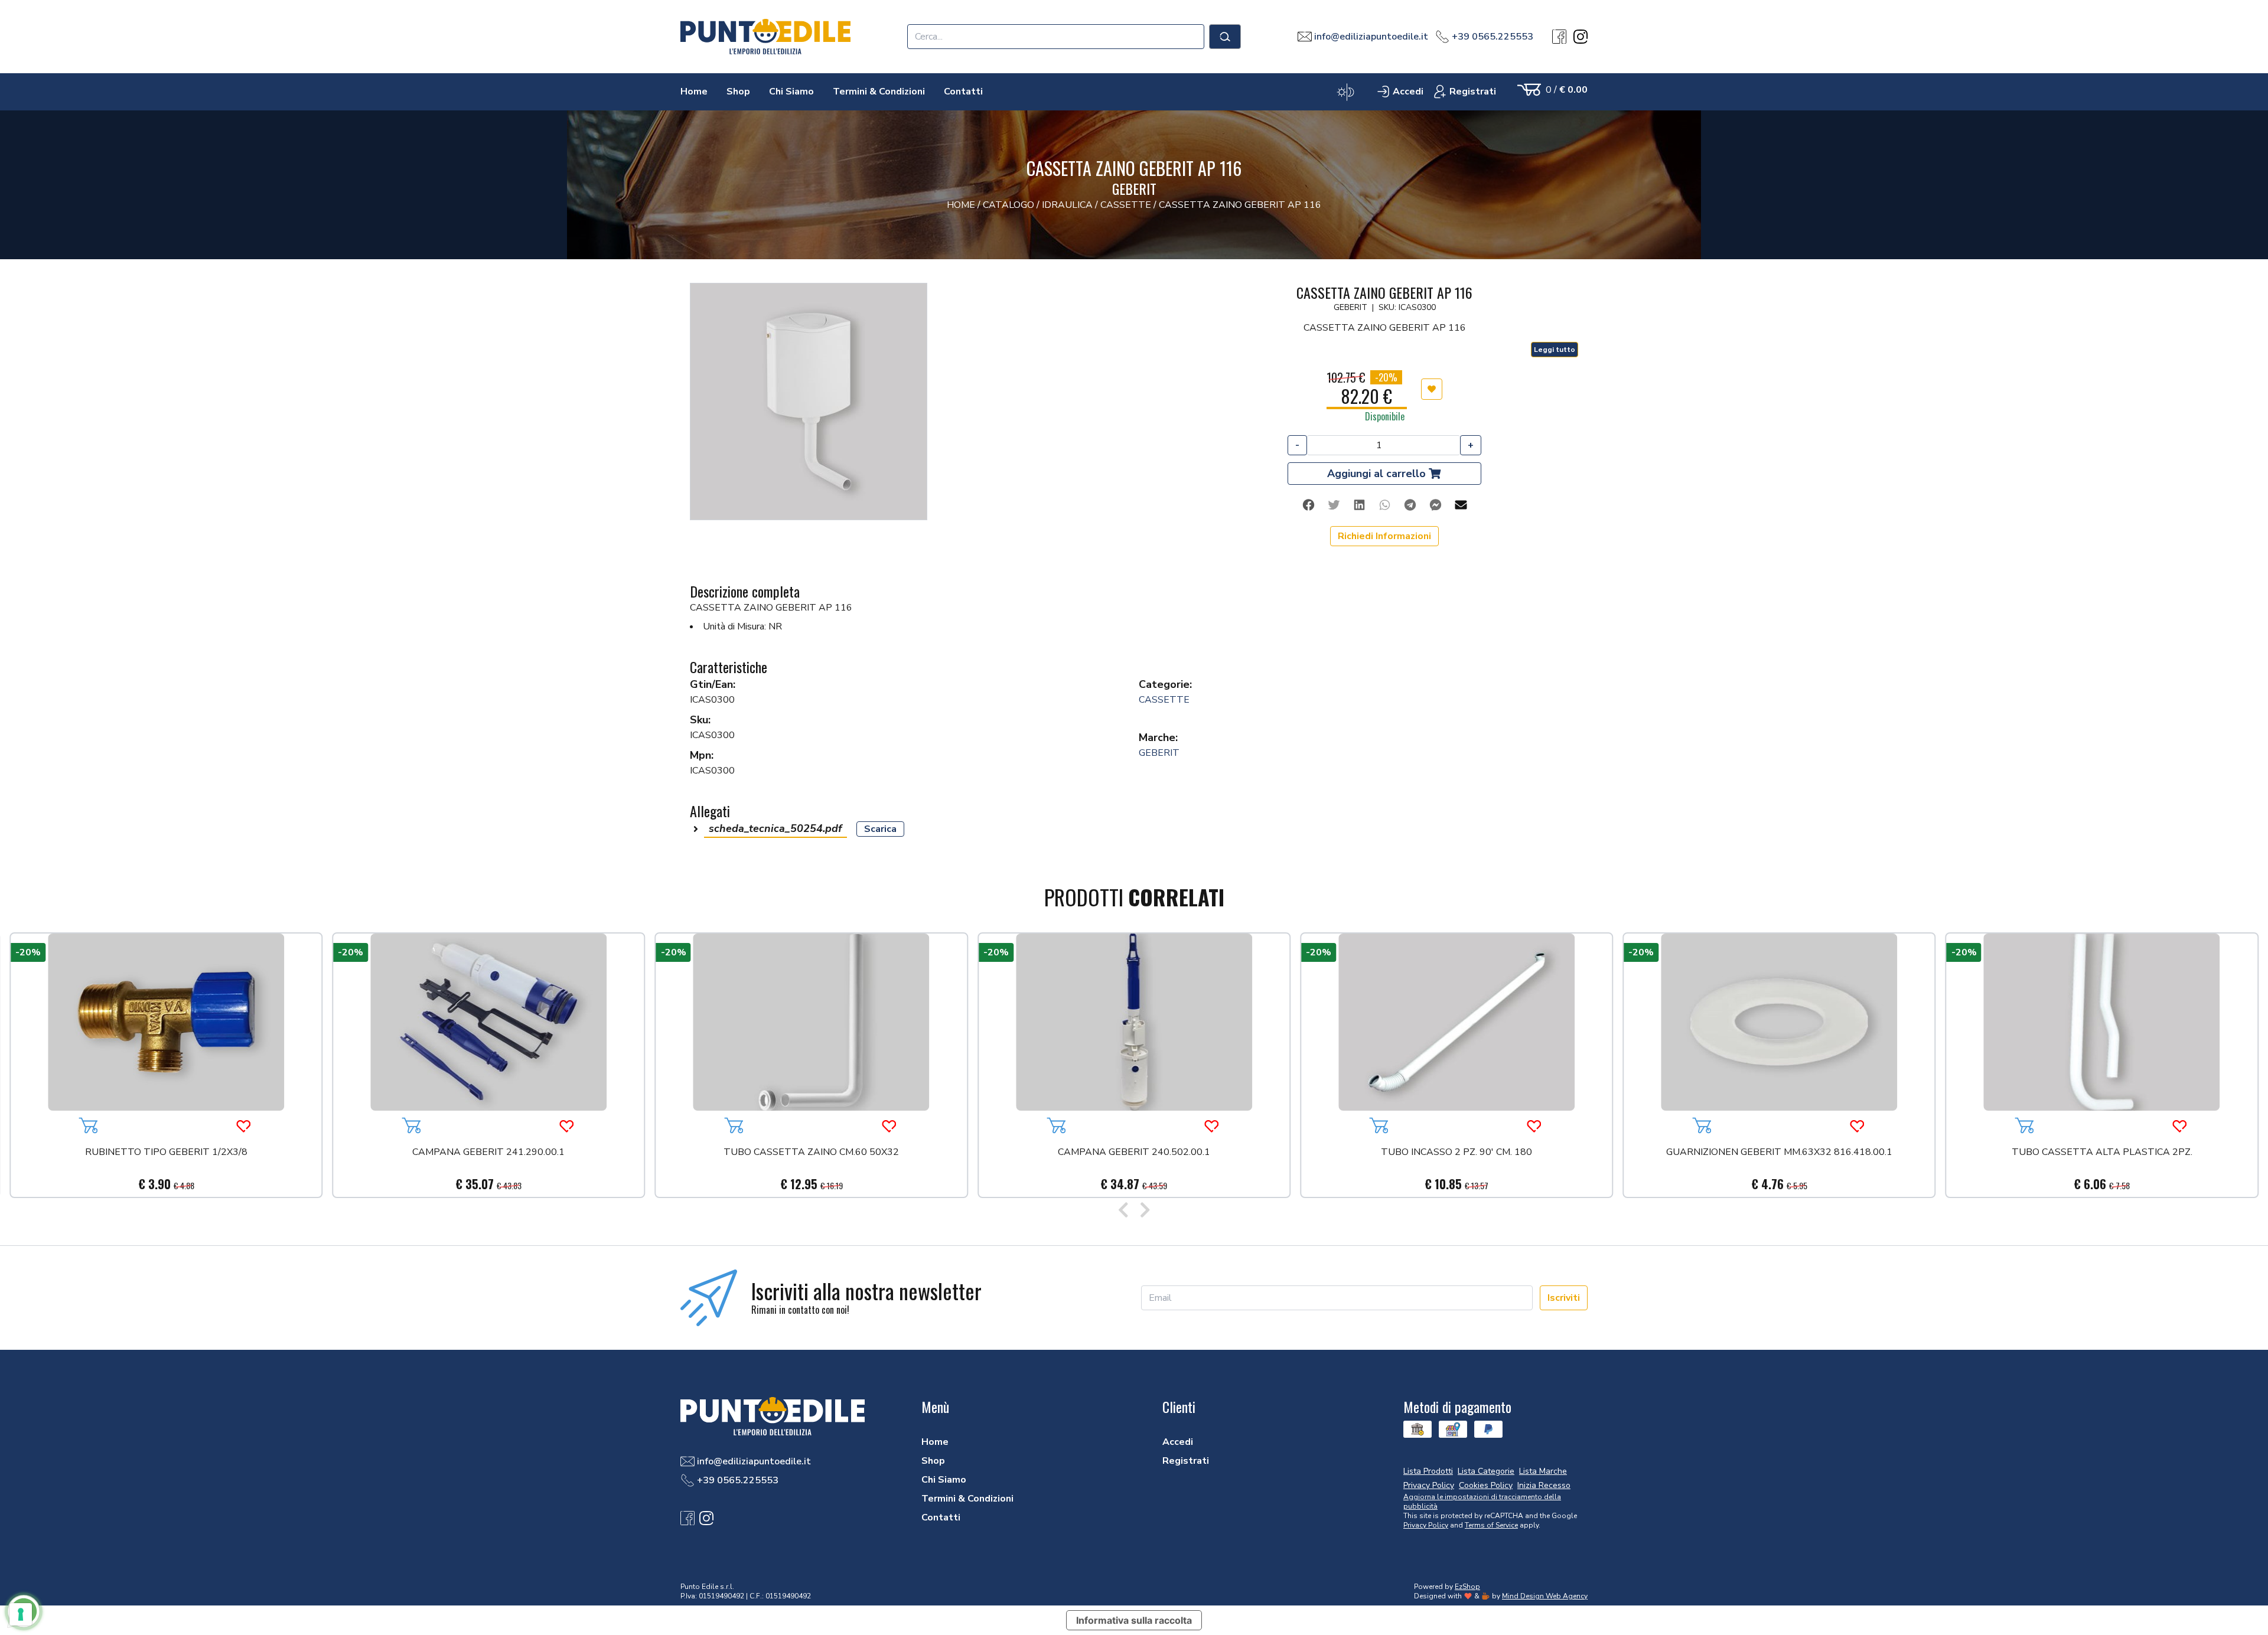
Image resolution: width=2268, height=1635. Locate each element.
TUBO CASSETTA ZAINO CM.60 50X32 (811, 1153)
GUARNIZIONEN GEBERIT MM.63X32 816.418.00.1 (1779, 1153)
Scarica (880, 829)
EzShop (1467, 1587)
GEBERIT (1159, 753)
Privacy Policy (1426, 1525)
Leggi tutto (1555, 350)
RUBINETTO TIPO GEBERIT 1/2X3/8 (166, 1153)
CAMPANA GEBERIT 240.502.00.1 (1134, 1153)
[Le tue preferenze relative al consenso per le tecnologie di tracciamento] (21, 1614)
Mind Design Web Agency (1545, 1596)
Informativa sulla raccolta (1134, 1620)
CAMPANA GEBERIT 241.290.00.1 (488, 1153)
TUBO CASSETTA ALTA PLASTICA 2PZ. (2102, 1153)
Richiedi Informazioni (1384, 536)
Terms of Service (1491, 1525)
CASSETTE (1164, 700)
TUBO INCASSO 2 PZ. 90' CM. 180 (1456, 1153)
